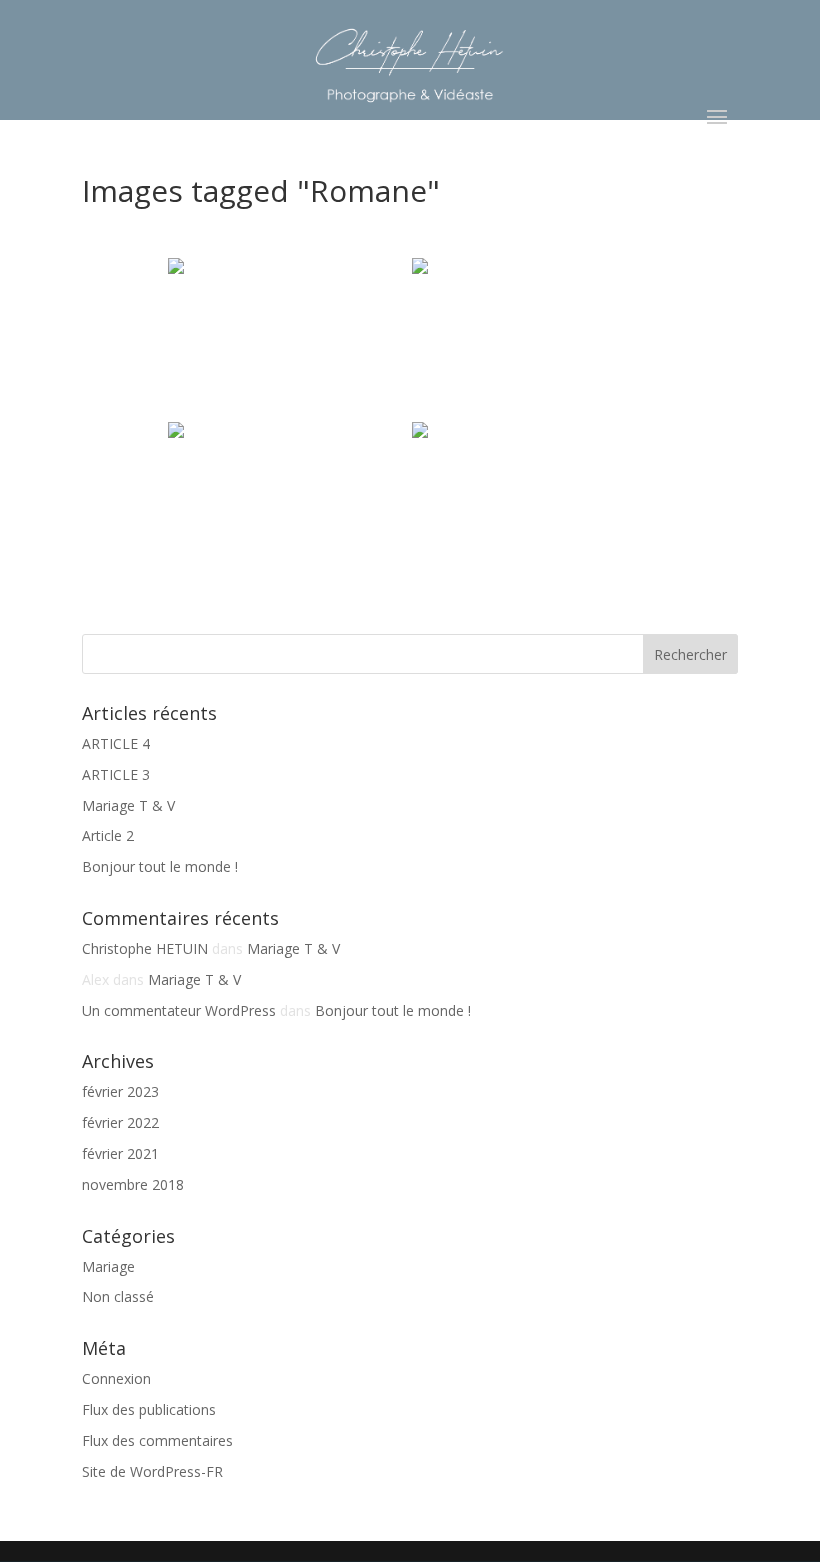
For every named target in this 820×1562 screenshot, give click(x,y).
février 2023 (120, 1091)
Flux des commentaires (157, 1440)
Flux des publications (149, 1409)
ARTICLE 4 (116, 743)
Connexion (116, 1378)
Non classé (118, 1296)
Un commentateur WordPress (179, 1010)
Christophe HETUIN (145, 948)
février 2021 (120, 1153)
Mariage (108, 1266)
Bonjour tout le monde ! (160, 866)
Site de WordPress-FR (152, 1471)
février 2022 (120, 1122)
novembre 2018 (133, 1184)
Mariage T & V (128, 805)
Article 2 (108, 835)
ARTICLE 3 (116, 774)
